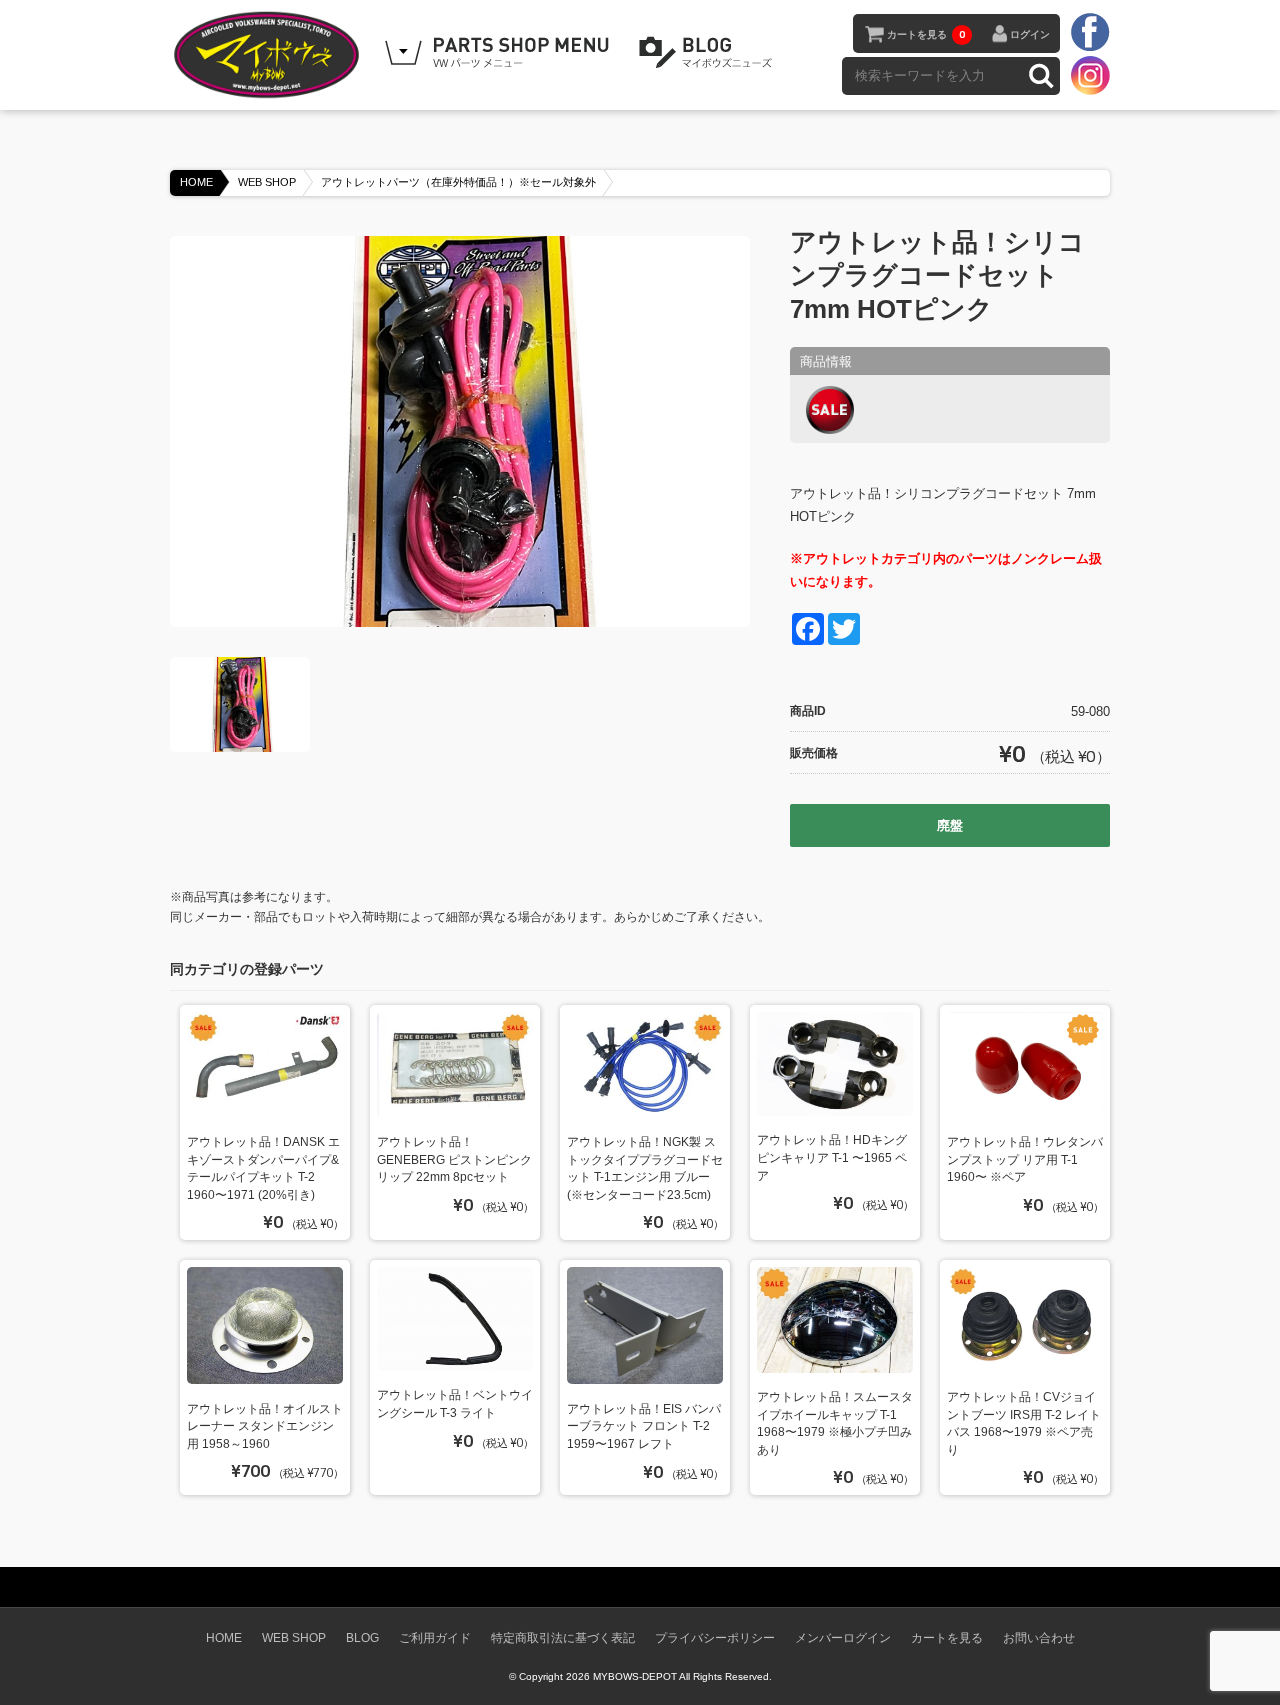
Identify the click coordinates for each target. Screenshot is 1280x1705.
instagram (1090, 75)
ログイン (1030, 34)
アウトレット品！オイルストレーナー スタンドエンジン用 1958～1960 (265, 1426)
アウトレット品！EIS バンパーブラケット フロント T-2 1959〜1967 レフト (644, 1426)
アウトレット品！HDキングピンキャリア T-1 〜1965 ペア (832, 1157)
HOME (196, 182)
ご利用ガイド (435, 1637)
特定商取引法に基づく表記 (563, 1637)
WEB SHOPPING (500, 53)
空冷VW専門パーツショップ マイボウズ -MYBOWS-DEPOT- (270, 55)
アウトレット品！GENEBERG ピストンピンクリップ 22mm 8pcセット (454, 1159)
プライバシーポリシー (715, 1637)
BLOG (709, 53)
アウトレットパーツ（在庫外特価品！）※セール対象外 (458, 182)
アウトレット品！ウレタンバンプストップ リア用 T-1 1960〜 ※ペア (1025, 1159)
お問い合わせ (1039, 1637)
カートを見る (926, 34)
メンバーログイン (843, 1637)
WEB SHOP (267, 182)
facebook (1090, 33)
